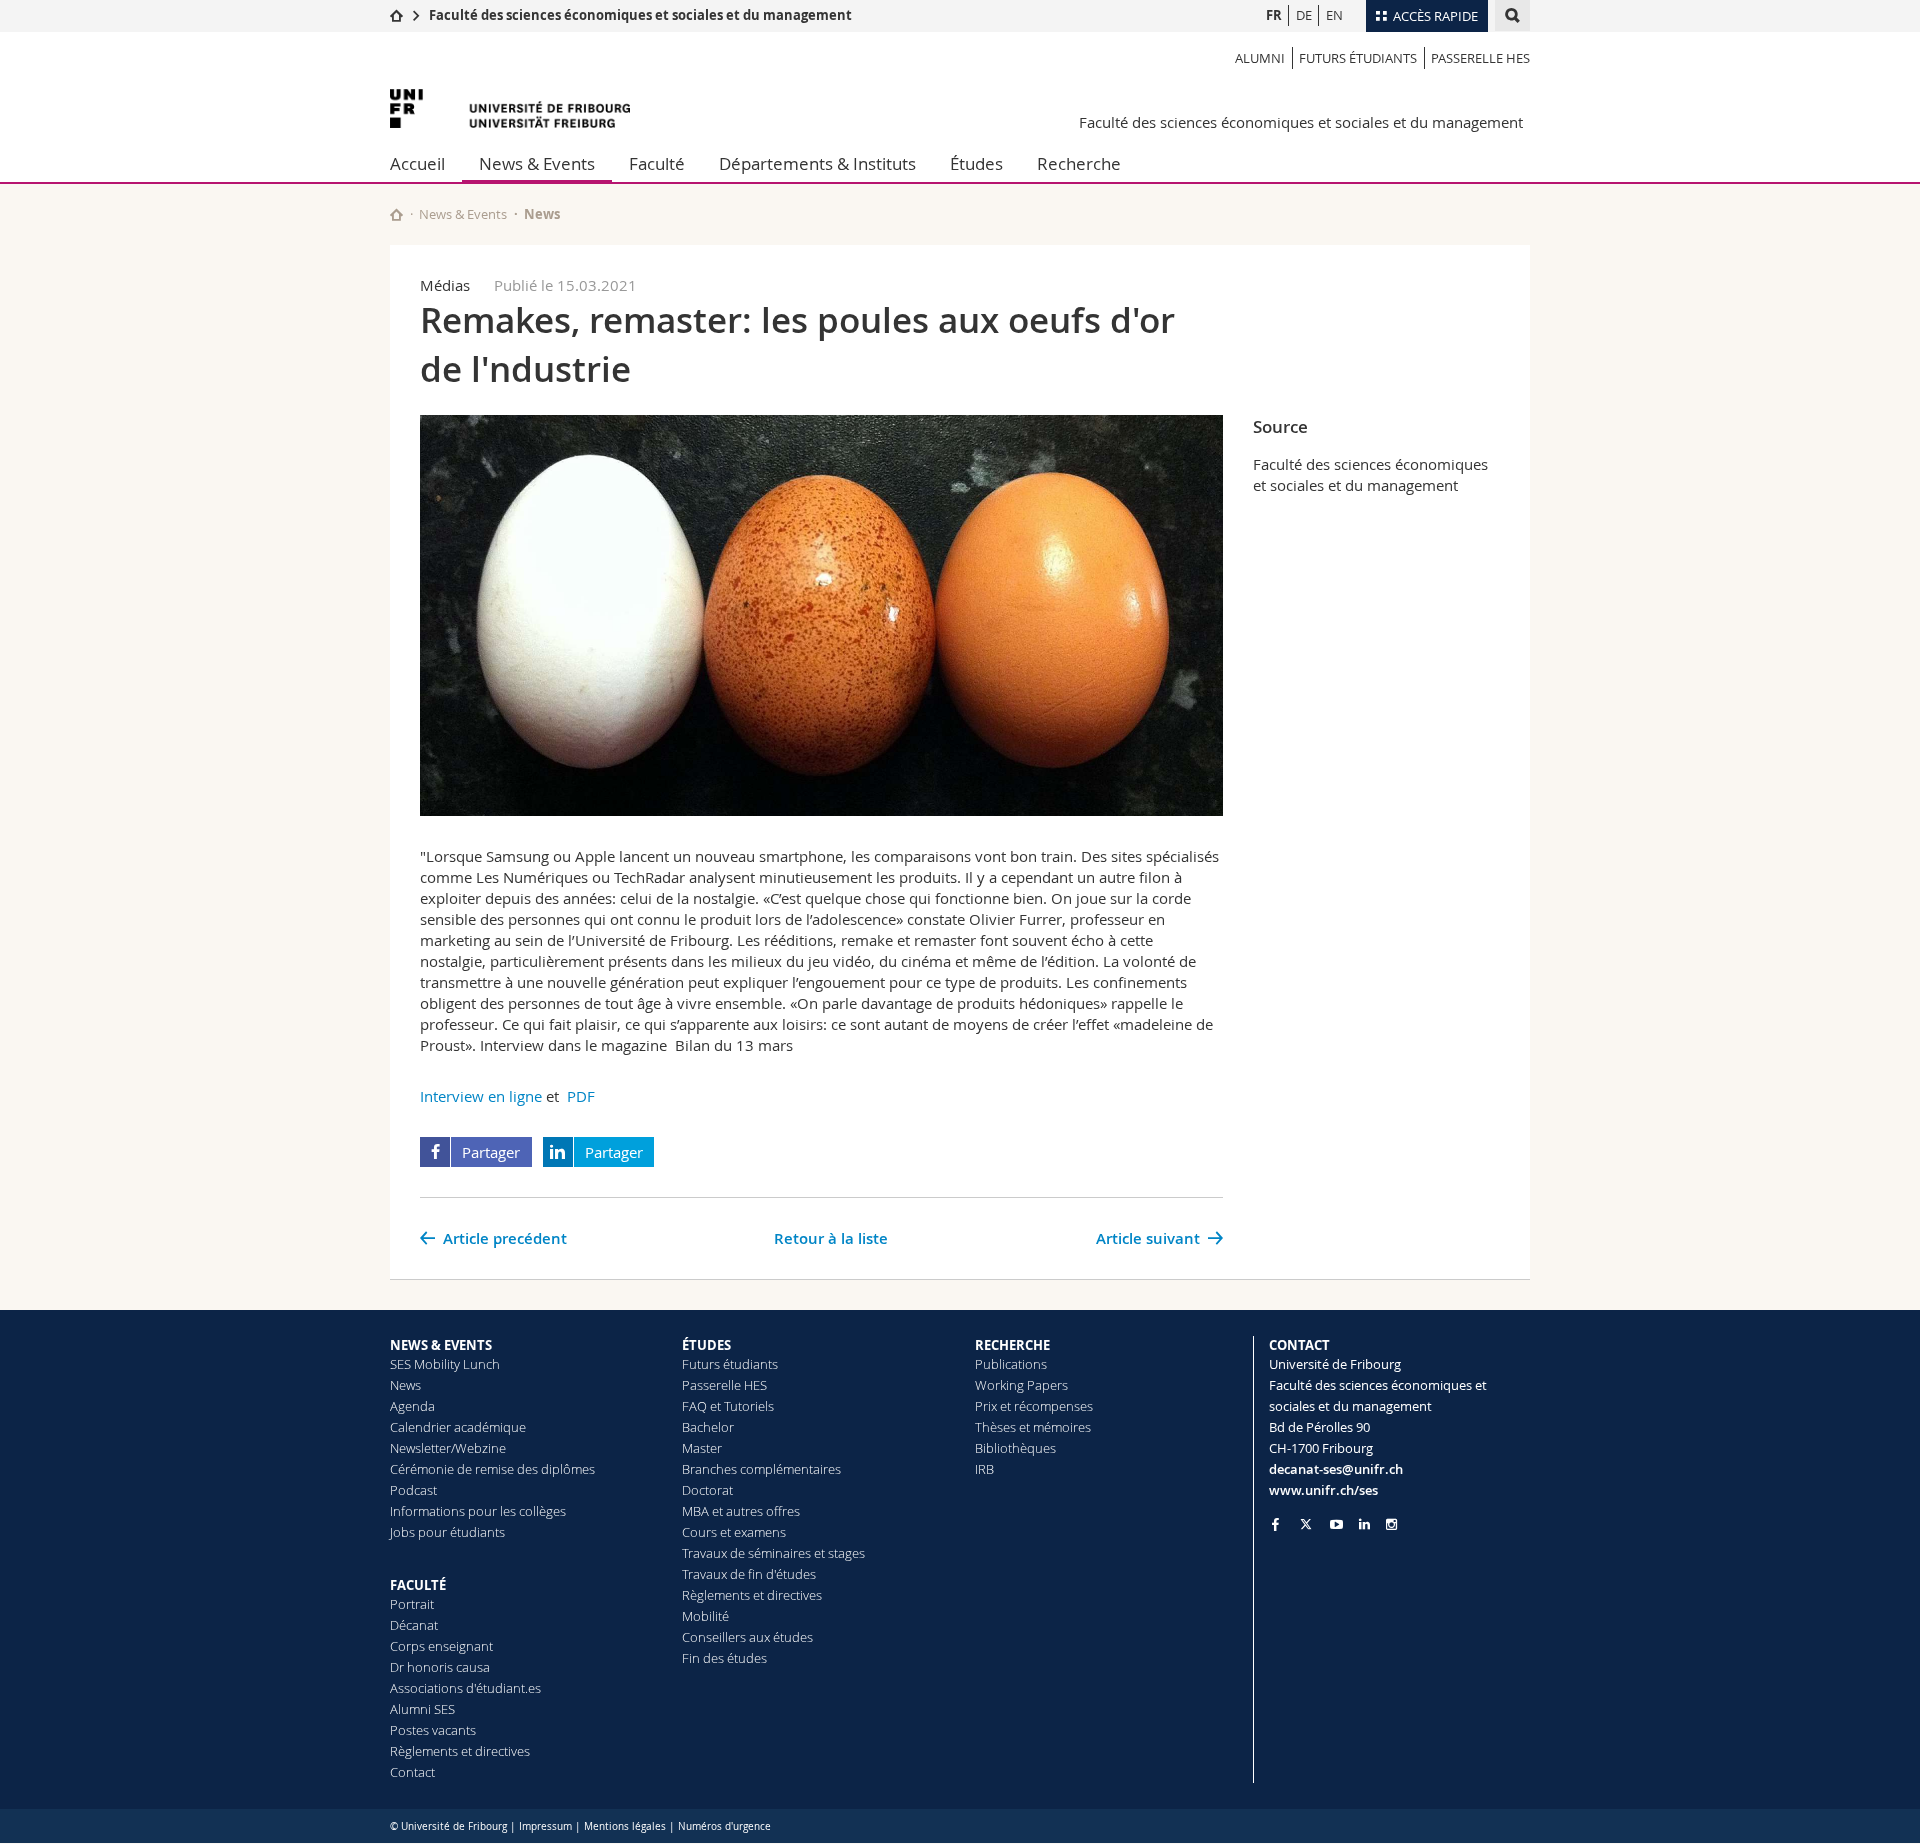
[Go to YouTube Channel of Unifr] (1336, 1524)
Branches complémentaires (761, 1469)
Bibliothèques (1015, 1448)
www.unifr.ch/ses (1323, 1490)
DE (1304, 15)
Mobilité (705, 1616)
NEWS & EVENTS (441, 1345)
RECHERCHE (1012, 1345)
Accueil (417, 163)
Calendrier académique (458, 1427)
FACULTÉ (418, 1585)
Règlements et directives (460, 1751)
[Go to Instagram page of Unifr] (1391, 1524)
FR (1274, 15)
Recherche (1079, 163)
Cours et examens (734, 1532)
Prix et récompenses (1034, 1406)
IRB (984, 1469)
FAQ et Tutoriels (728, 1406)
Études (976, 163)
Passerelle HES (1480, 58)
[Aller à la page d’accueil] (396, 15)
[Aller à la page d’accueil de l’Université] (510, 108)
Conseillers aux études (747, 1637)
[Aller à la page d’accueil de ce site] (396, 214)
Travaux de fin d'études (749, 1574)
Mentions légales (625, 1826)
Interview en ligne (481, 1096)
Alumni (1260, 58)
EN (1334, 15)
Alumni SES (422, 1709)
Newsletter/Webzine (448, 1448)
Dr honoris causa (440, 1667)
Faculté (657, 163)
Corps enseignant (441, 1646)
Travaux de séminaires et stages (773, 1553)
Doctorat (707, 1490)
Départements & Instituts (817, 163)
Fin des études (724, 1658)
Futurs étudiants (1358, 58)
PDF (581, 1096)
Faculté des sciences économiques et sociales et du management (640, 15)
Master (702, 1448)
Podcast (413, 1490)
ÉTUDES (706, 1345)
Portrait (412, 1604)
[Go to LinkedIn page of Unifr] (1364, 1524)
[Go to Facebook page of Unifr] (1275, 1524)
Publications (1011, 1364)
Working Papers (1021, 1385)
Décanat (414, 1625)
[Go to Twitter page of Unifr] (1306, 1524)
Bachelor (708, 1427)
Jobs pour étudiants (447, 1532)
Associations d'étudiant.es (465, 1688)
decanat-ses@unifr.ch (1336, 1469)
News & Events (537, 163)
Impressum (545, 1826)
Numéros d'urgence (724, 1826)
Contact (412, 1772)
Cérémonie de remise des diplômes (492, 1469)
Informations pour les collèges (478, 1511)
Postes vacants (433, 1730)
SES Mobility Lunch (445, 1364)
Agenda (412, 1406)
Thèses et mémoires (1033, 1427)
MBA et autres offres (741, 1511)
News (405, 1385)
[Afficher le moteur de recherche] (1512, 15)
